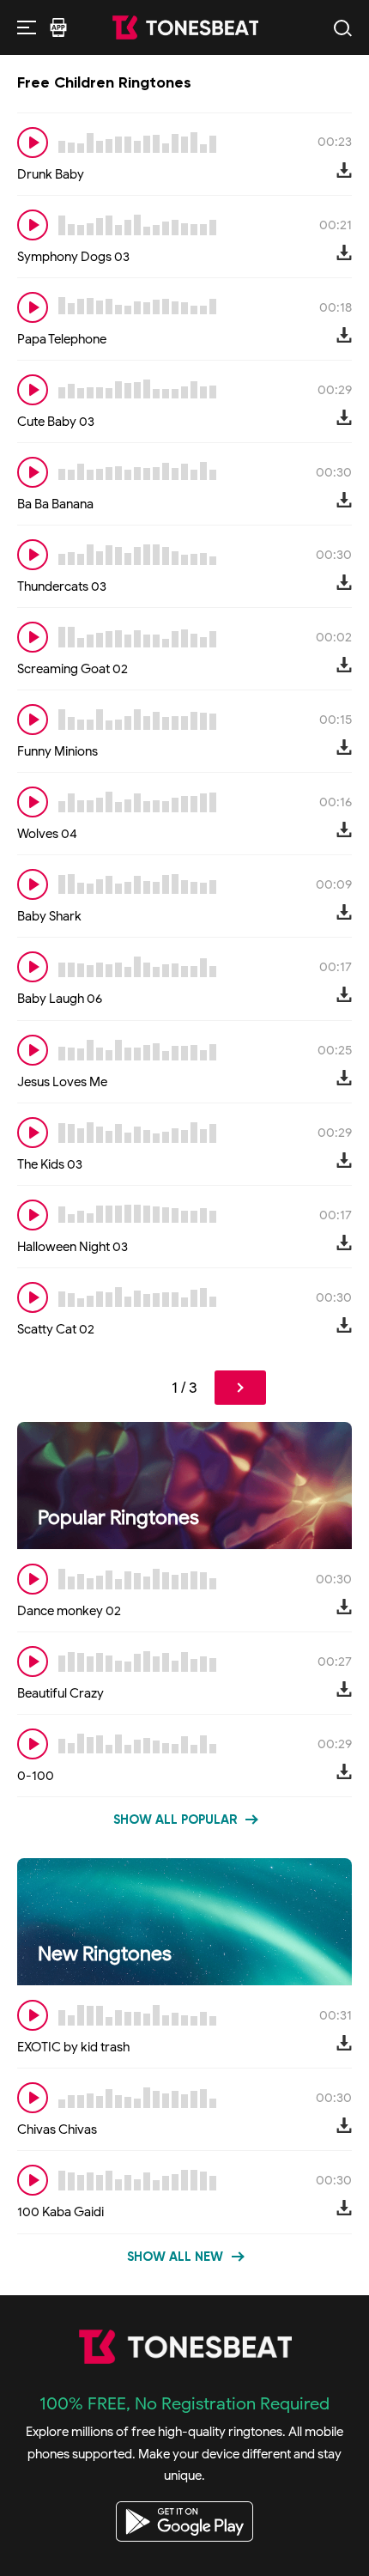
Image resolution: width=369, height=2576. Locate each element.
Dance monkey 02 (69, 1611)
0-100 (36, 1776)
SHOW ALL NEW (175, 2257)
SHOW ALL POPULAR (175, 1820)
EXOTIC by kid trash (73, 2047)
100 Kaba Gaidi (60, 2212)
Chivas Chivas (57, 2129)
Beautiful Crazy (60, 1693)
